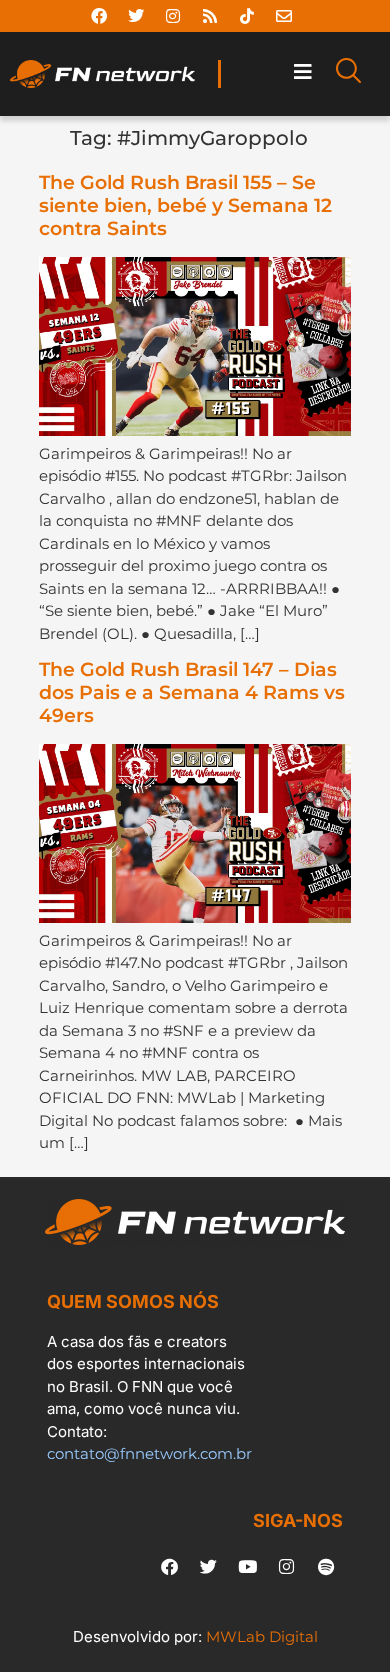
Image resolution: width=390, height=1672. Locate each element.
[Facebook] (99, 16)
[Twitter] (136, 16)
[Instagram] (173, 16)
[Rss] (210, 16)
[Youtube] (248, 1567)
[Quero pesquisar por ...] (348, 74)
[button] (303, 72)
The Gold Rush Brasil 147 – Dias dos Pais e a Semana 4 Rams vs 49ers (192, 692)
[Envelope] (284, 16)
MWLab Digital (262, 1636)
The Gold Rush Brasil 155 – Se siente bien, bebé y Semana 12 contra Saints (185, 205)
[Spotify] (326, 1567)
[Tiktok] (247, 16)
